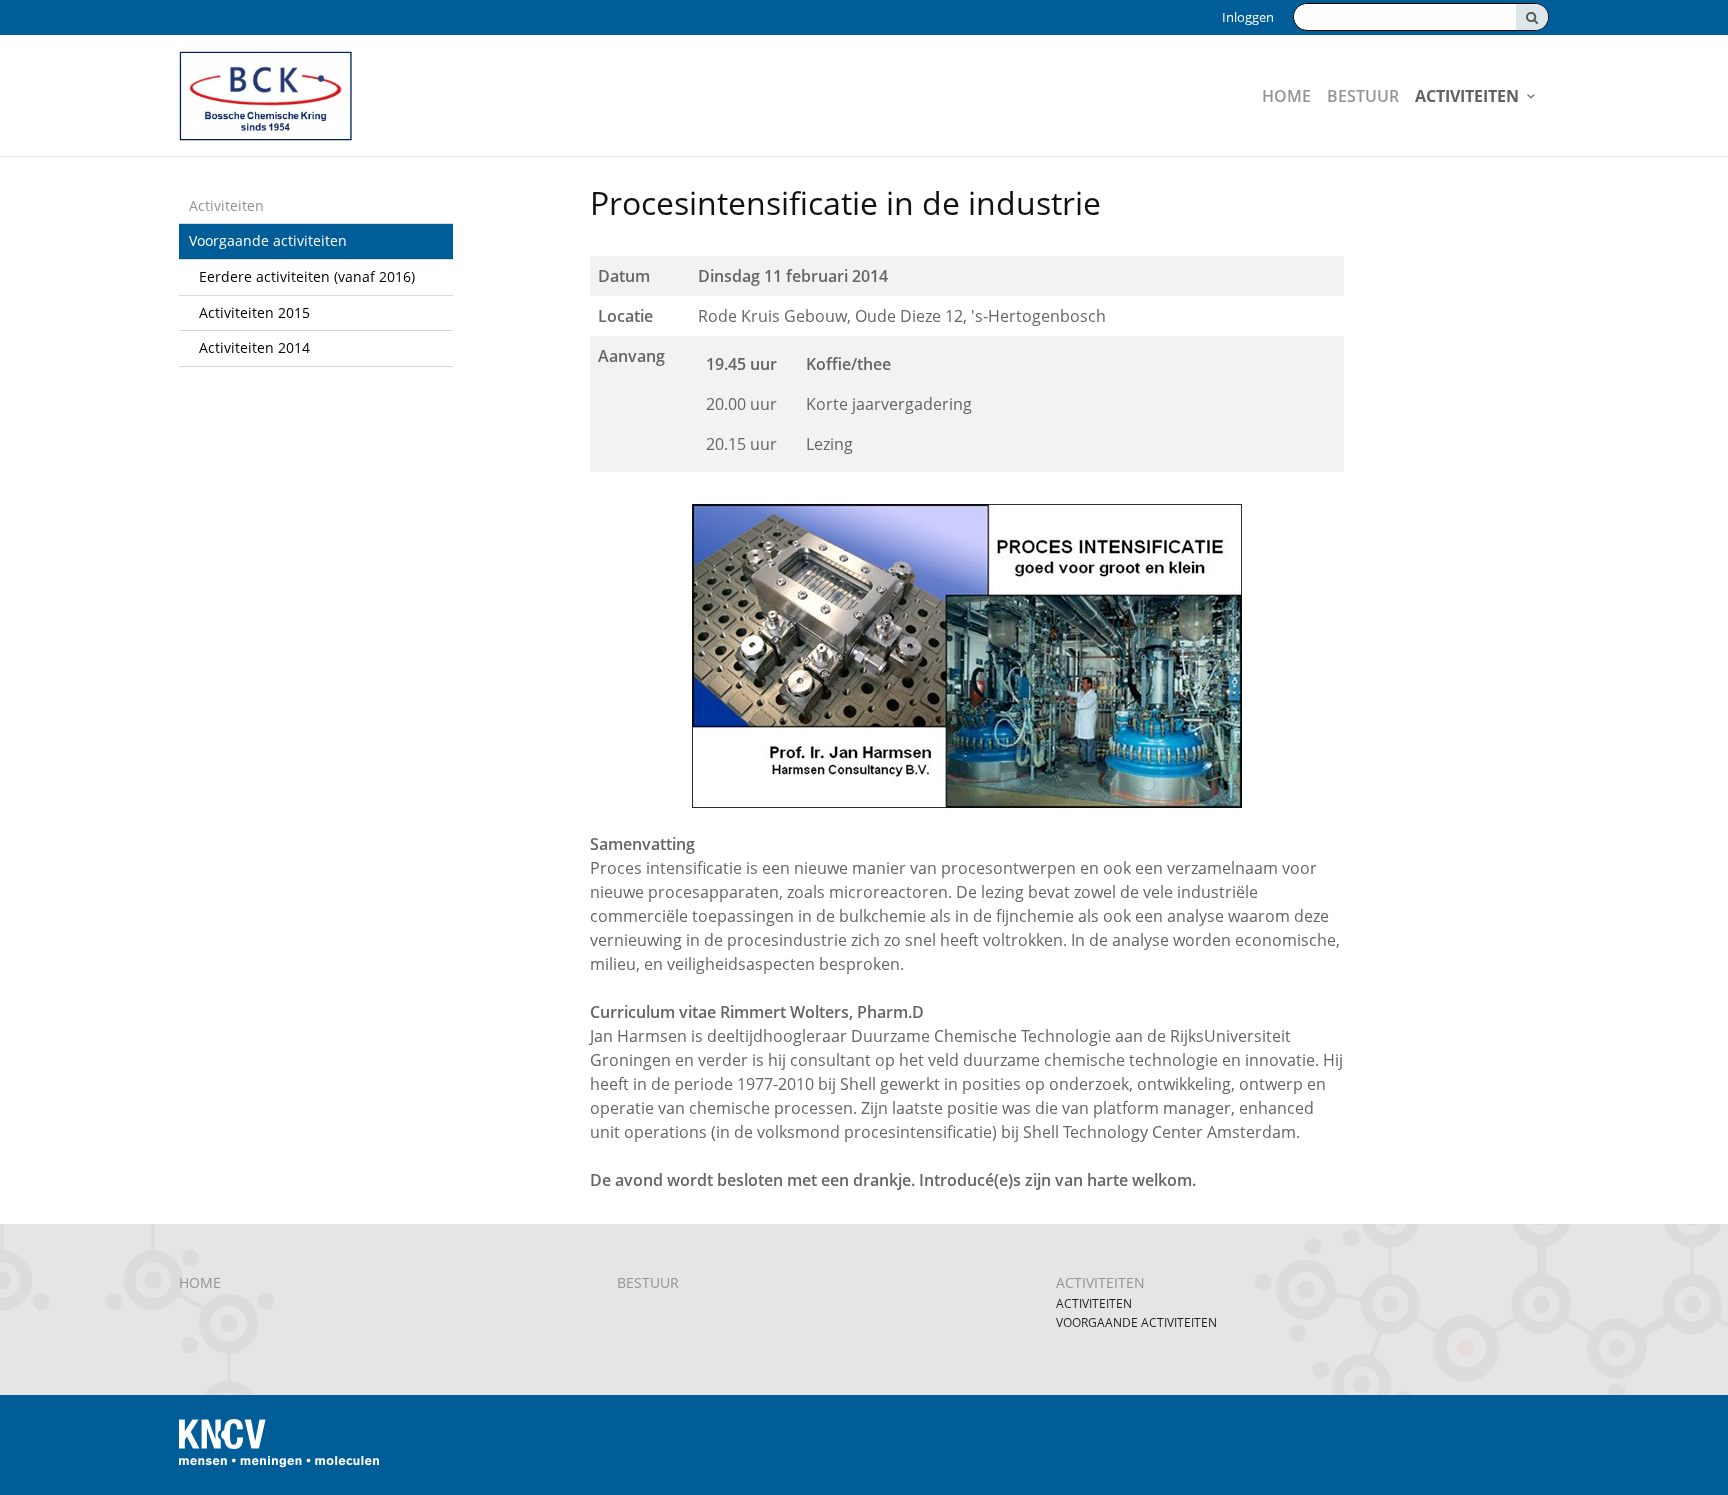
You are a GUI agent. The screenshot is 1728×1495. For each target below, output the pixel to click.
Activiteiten (1467, 96)
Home (1286, 96)
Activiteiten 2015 (254, 312)
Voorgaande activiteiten (268, 240)
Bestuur (1363, 96)
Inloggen (1248, 17)
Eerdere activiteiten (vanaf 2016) (307, 276)
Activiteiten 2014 (254, 347)
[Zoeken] (1532, 17)
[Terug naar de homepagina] (409, 96)
